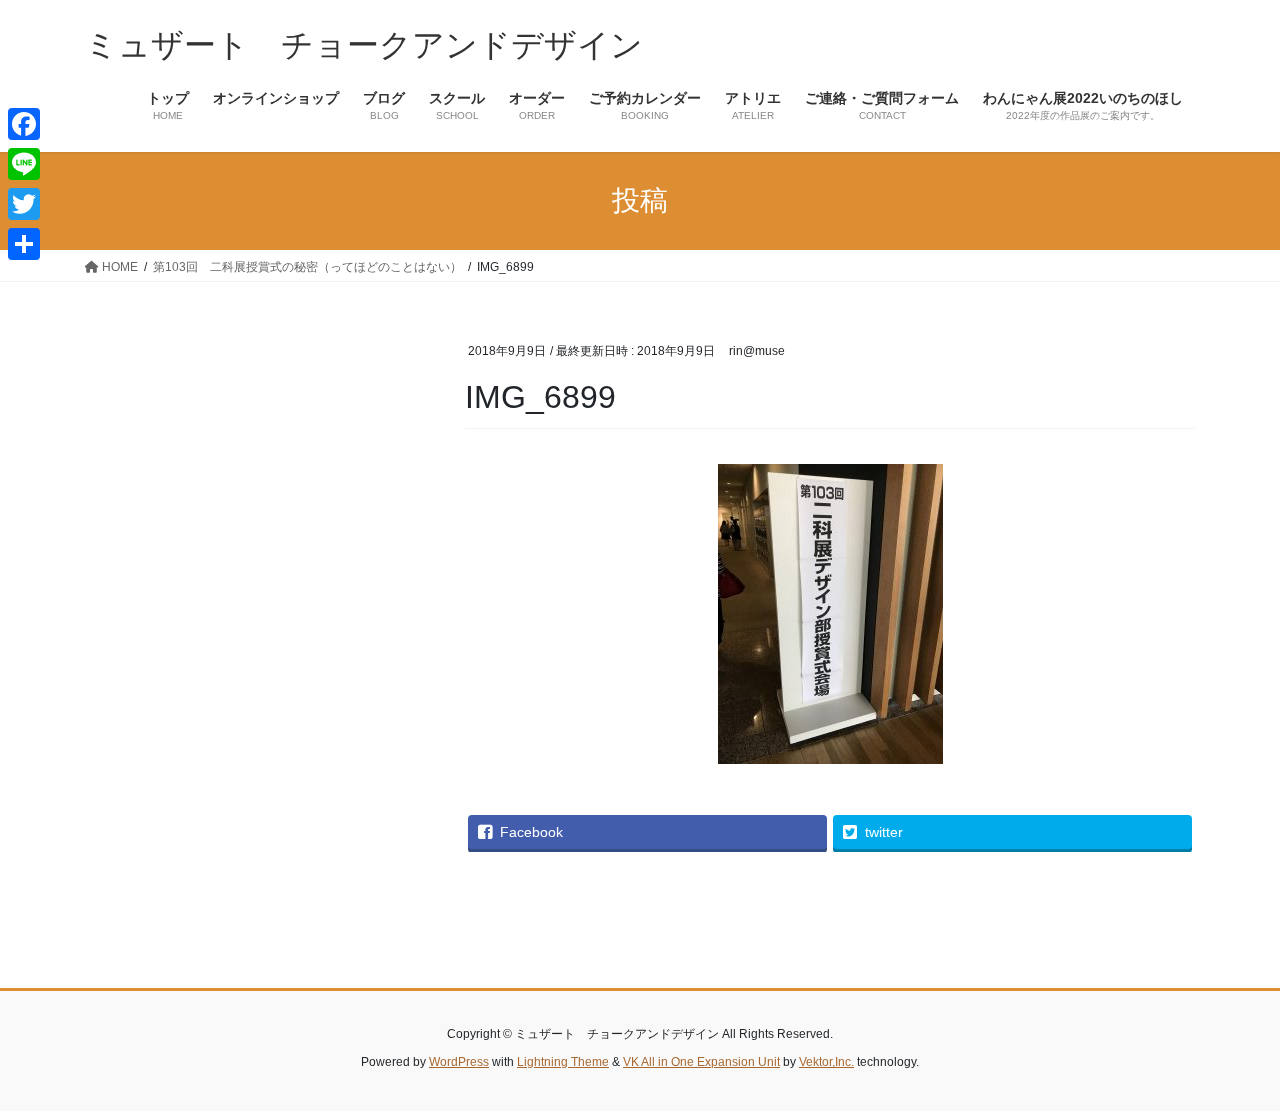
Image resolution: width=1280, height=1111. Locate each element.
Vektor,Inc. (826, 1062)
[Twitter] (24, 204)
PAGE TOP (1230, 1060)
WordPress (459, 1062)
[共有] (24, 244)
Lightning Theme (563, 1062)
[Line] (24, 164)
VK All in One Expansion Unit (701, 1062)
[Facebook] (24, 124)
